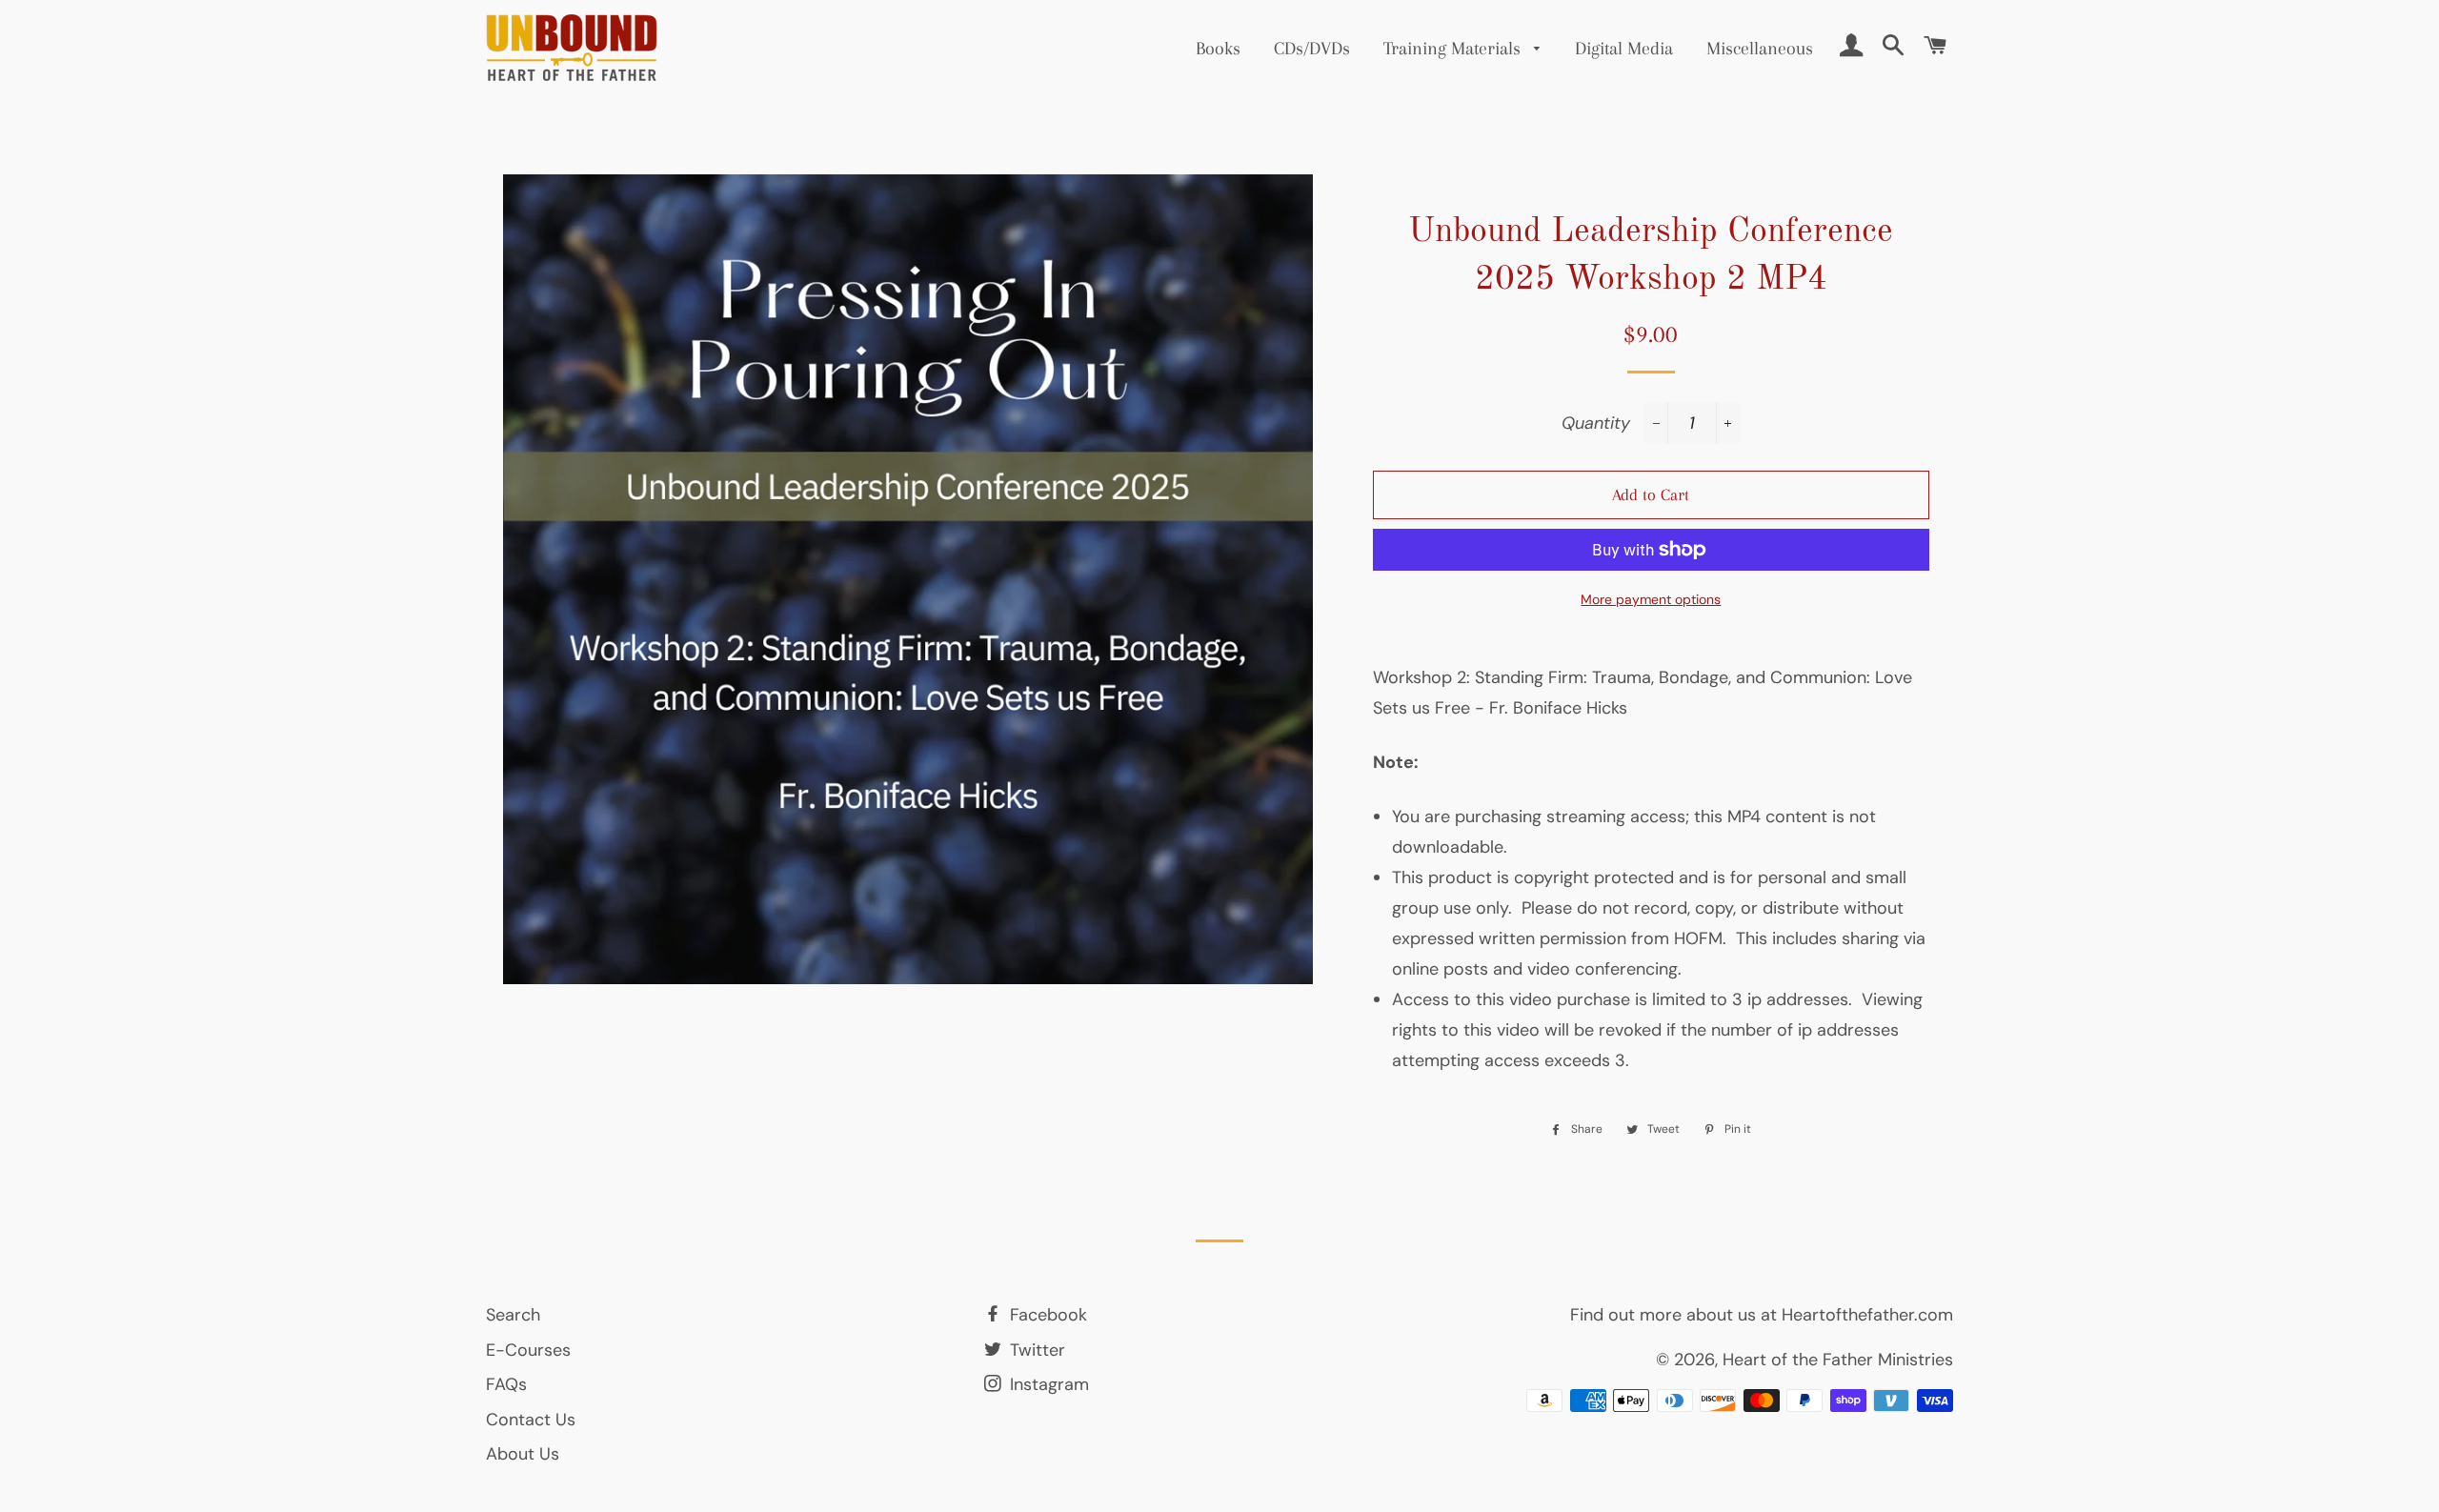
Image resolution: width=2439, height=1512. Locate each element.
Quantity (1596, 423)
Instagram (1047, 1384)
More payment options (1651, 599)
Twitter (1035, 1350)
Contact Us (531, 1420)
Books (1218, 49)
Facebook (1046, 1315)
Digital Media (1624, 49)
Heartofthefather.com (1867, 1315)
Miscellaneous (1760, 49)
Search (513, 1315)
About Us (523, 1454)
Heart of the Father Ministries (1838, 1360)
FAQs (506, 1384)
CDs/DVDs (1312, 49)
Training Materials (1454, 49)
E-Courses (528, 1350)
